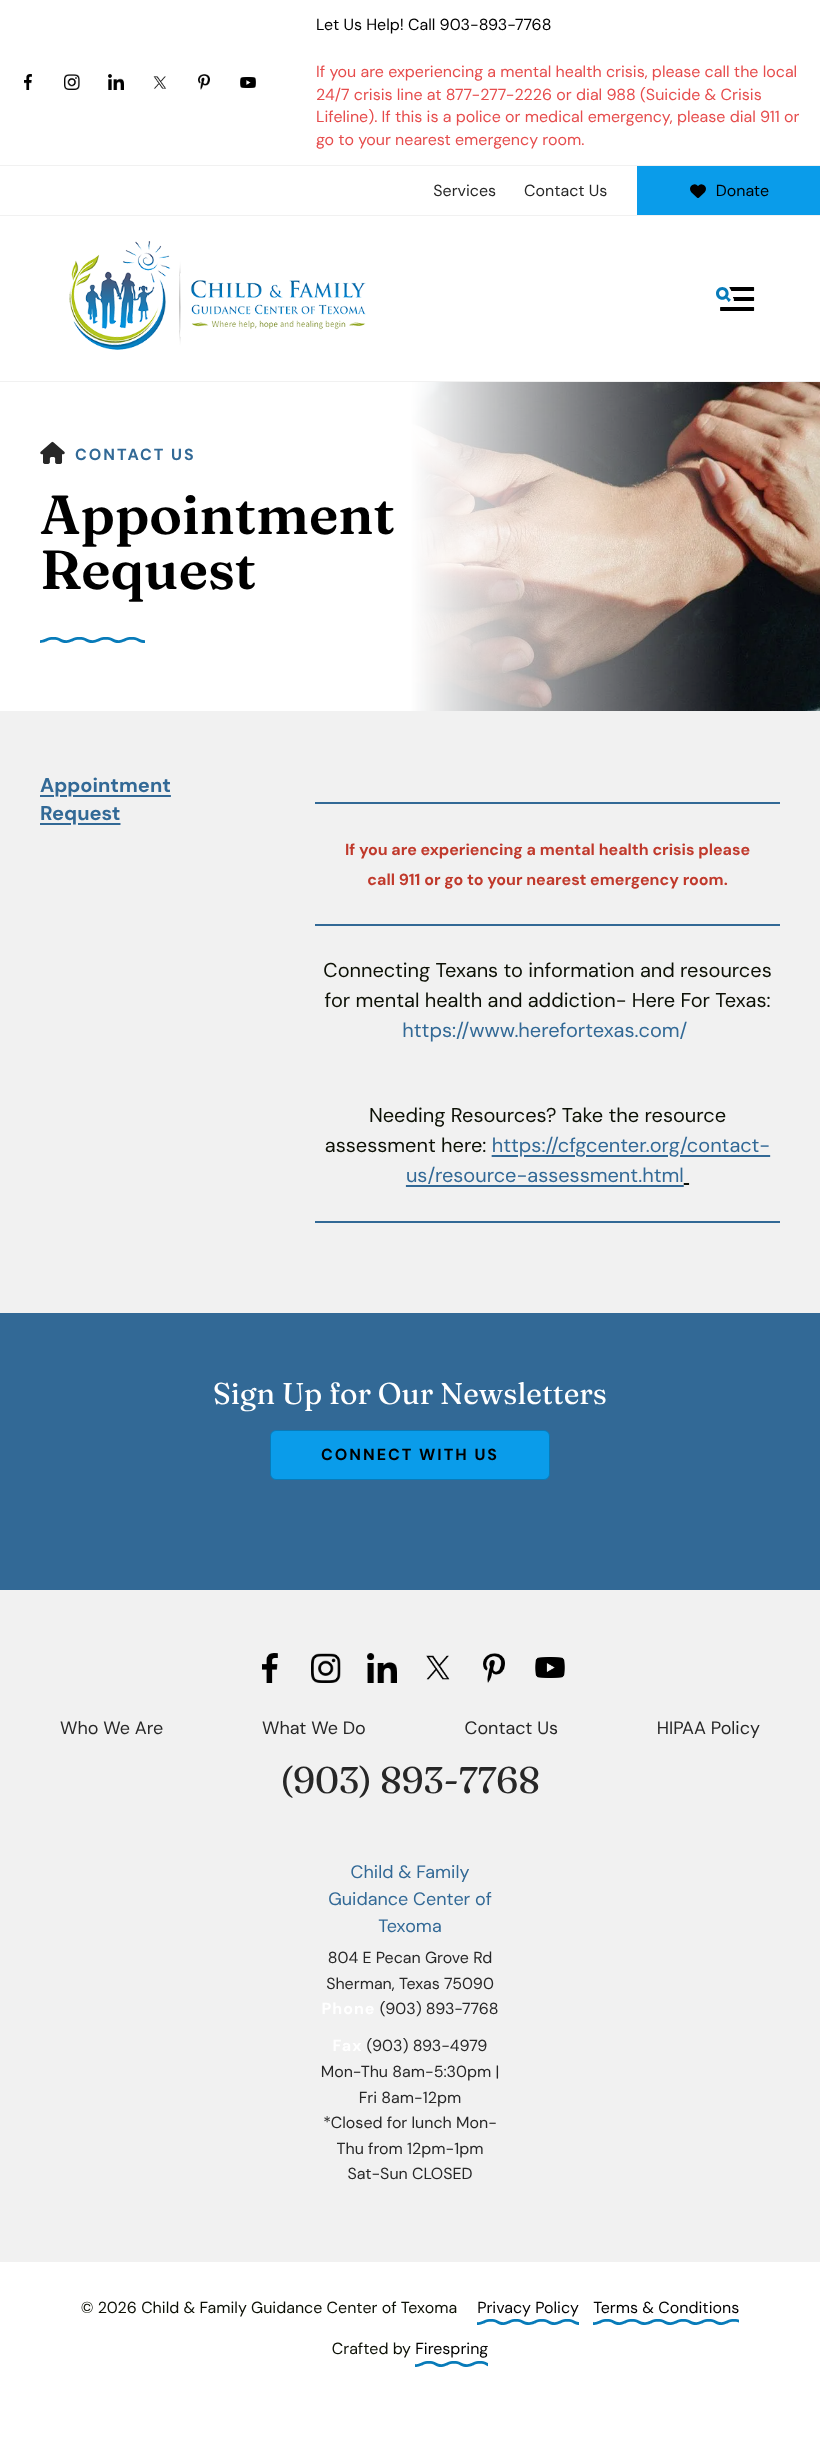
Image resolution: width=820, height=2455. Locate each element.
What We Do (314, 1728)
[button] (735, 299)
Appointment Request (105, 800)
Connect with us (410, 1454)
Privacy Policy (528, 2307)
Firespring (451, 2348)
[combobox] (410, 330)
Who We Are (111, 1728)
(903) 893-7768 (410, 1780)
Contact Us (565, 190)
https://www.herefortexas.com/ (544, 1031)
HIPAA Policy (708, 1728)
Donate (742, 190)
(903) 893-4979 (427, 2045)
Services (464, 190)
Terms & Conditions (666, 2307)
